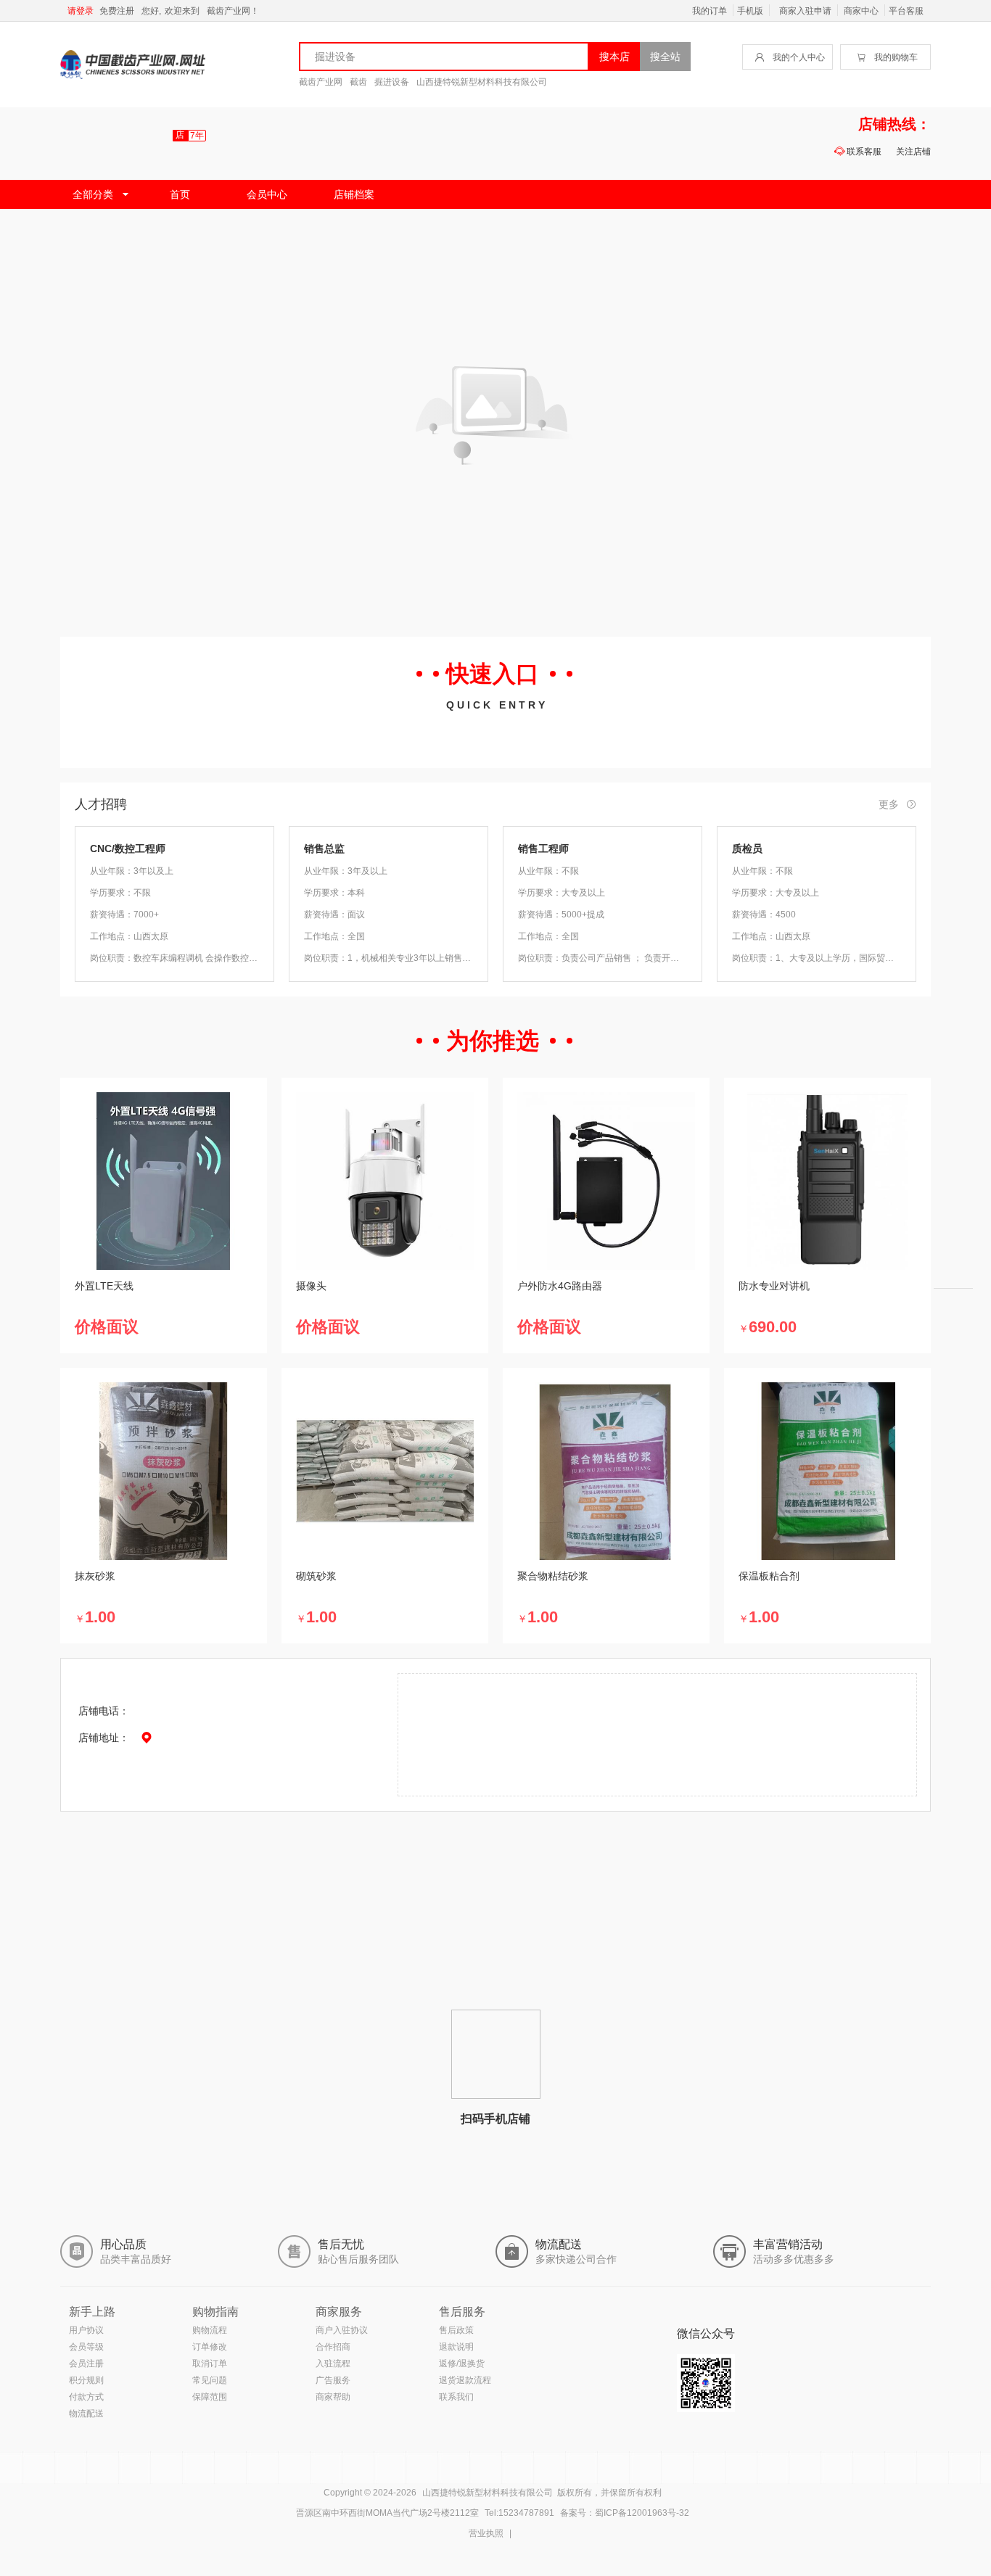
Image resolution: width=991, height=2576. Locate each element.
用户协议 (86, 2330)
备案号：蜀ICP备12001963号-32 (625, 2513)
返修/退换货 (462, 2364)
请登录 (81, 11)
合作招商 (333, 2347)
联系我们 (456, 2397)
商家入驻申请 (805, 11)
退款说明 (456, 2347)
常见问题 (210, 2380)
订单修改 (210, 2347)
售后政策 (456, 2330)
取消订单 (210, 2364)
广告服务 (333, 2380)
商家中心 (861, 11)
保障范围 (210, 2397)
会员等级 (86, 2347)
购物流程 (210, 2330)
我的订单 (710, 11)
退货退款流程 (465, 2380)
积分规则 (86, 2380)
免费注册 (117, 11)
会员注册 (86, 2364)
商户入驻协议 (342, 2330)
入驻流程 (333, 2364)
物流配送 (86, 2414)
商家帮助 (333, 2397)
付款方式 (86, 2397)
